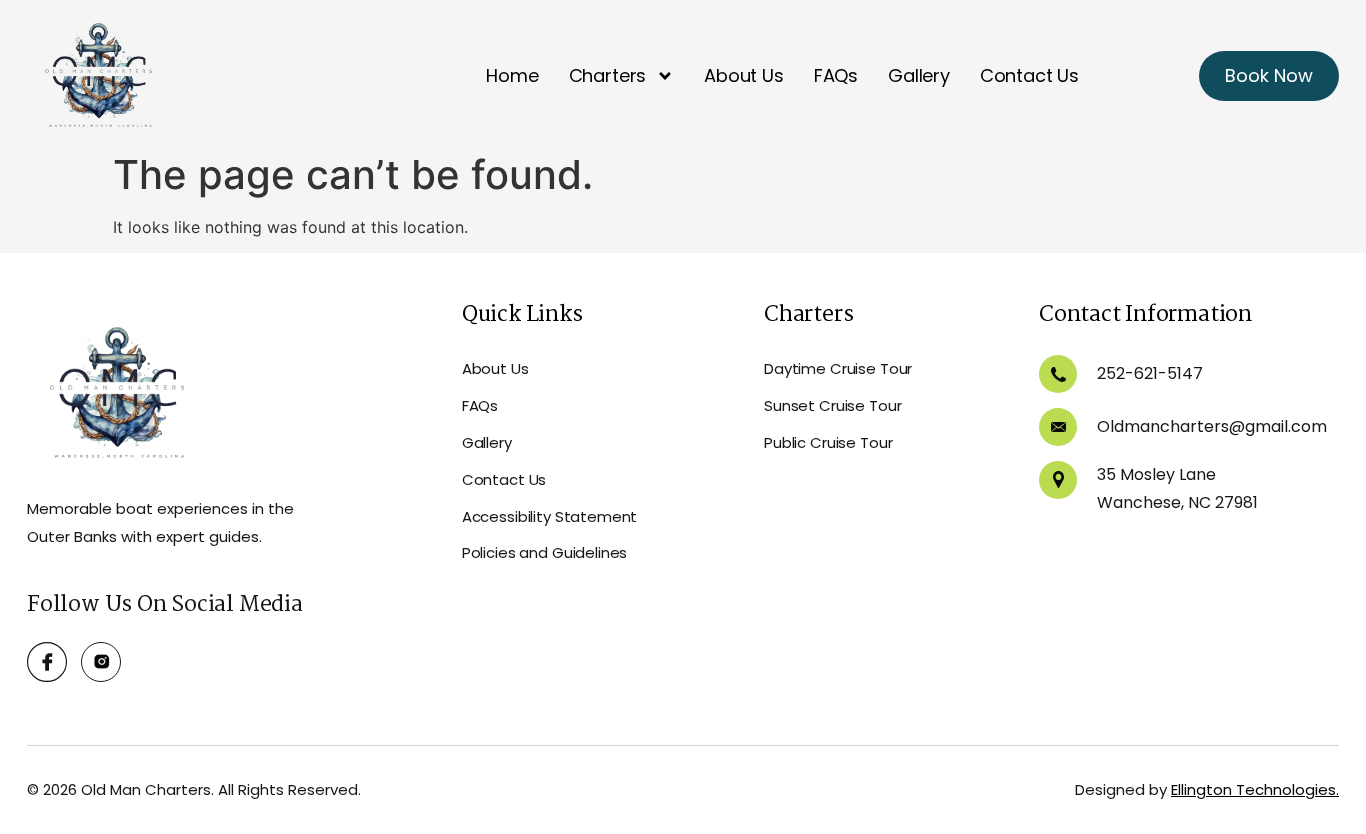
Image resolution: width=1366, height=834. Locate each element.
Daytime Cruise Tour (838, 368)
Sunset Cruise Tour (832, 405)
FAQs (836, 75)
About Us (744, 75)
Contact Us (1029, 75)
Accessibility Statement (550, 516)
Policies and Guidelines (545, 552)
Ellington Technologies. (1255, 789)
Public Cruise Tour (828, 442)
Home (512, 75)
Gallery (919, 75)
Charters (608, 75)
